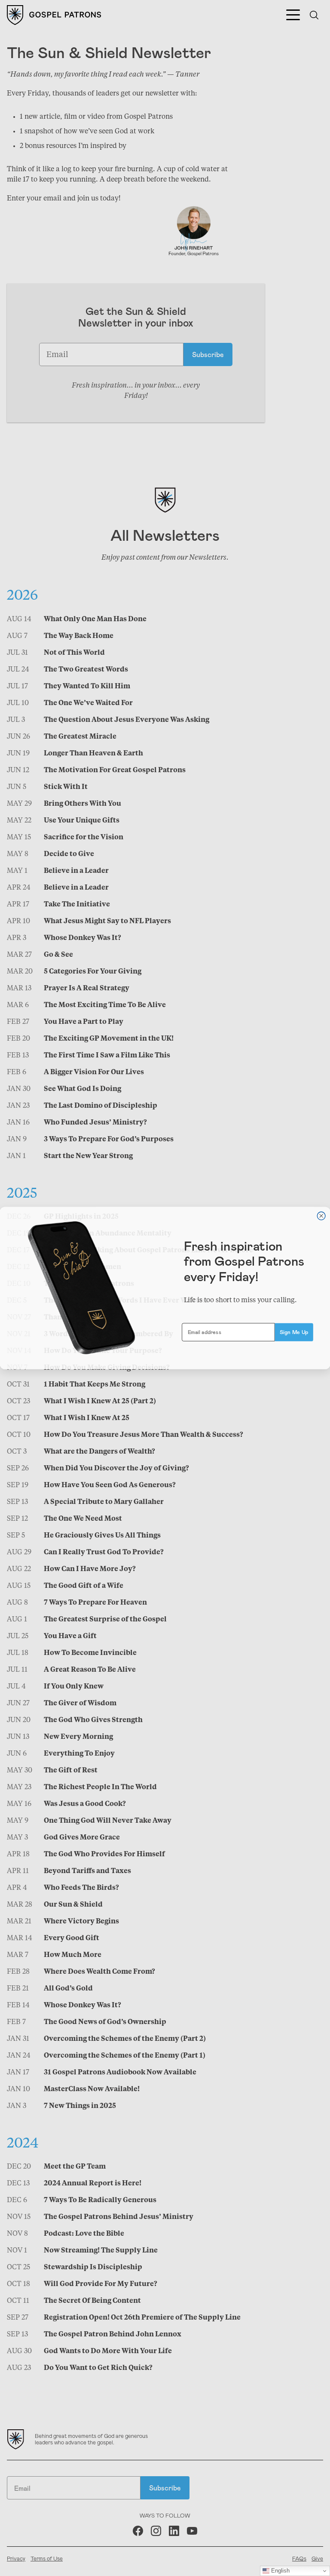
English (280, 2571)
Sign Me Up (294, 1332)
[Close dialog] (321, 1216)
